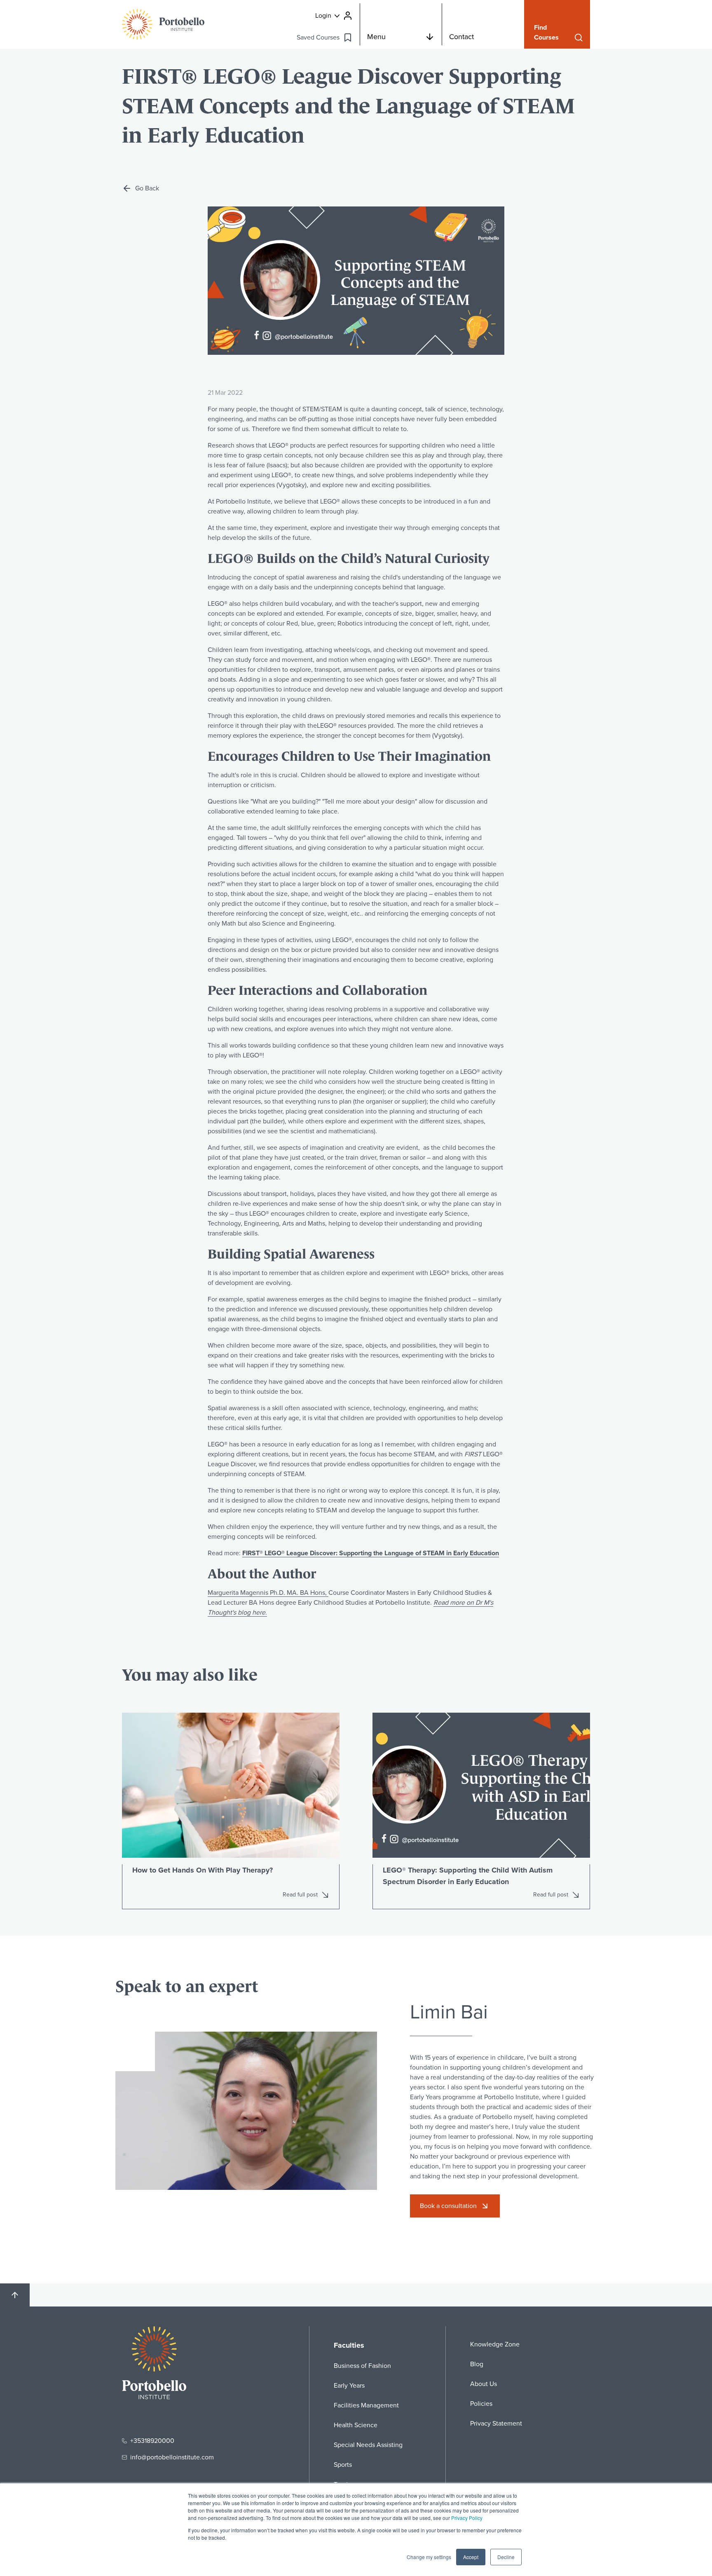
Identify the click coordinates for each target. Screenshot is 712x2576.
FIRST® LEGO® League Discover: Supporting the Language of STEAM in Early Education (371, 1553)
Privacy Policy (467, 2518)
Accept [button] (471, 2557)
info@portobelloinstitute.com (172, 2457)
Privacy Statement (496, 2423)
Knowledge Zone (495, 2344)
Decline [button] (506, 2557)
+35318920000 (152, 2441)
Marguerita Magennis (268, 1593)
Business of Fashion (362, 2366)
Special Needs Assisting (368, 2445)
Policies (481, 2404)
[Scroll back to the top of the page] (15, 2295)
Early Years (349, 2385)
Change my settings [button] (429, 2557)
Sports (343, 2465)
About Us (484, 2384)
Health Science (356, 2425)
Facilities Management (366, 2405)
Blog (477, 2364)
